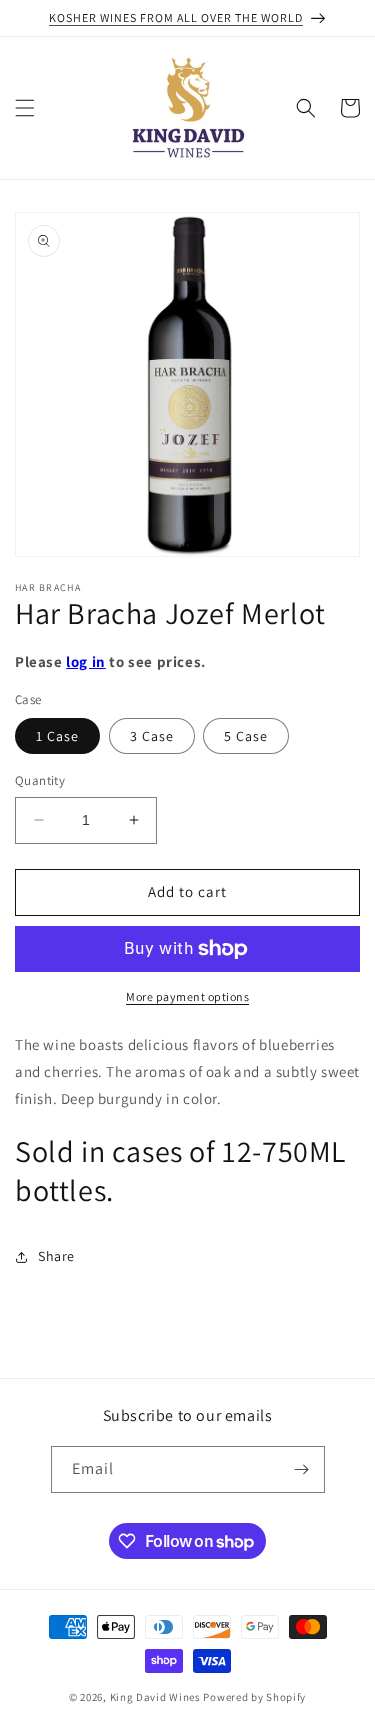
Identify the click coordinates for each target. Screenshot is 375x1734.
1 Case (57, 736)
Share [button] (56, 1256)
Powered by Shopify (254, 1697)
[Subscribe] (302, 1469)
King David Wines (155, 1697)
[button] (25, 108)
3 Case (152, 736)
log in (86, 661)
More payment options (187, 996)
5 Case (246, 736)
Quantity (40, 780)
